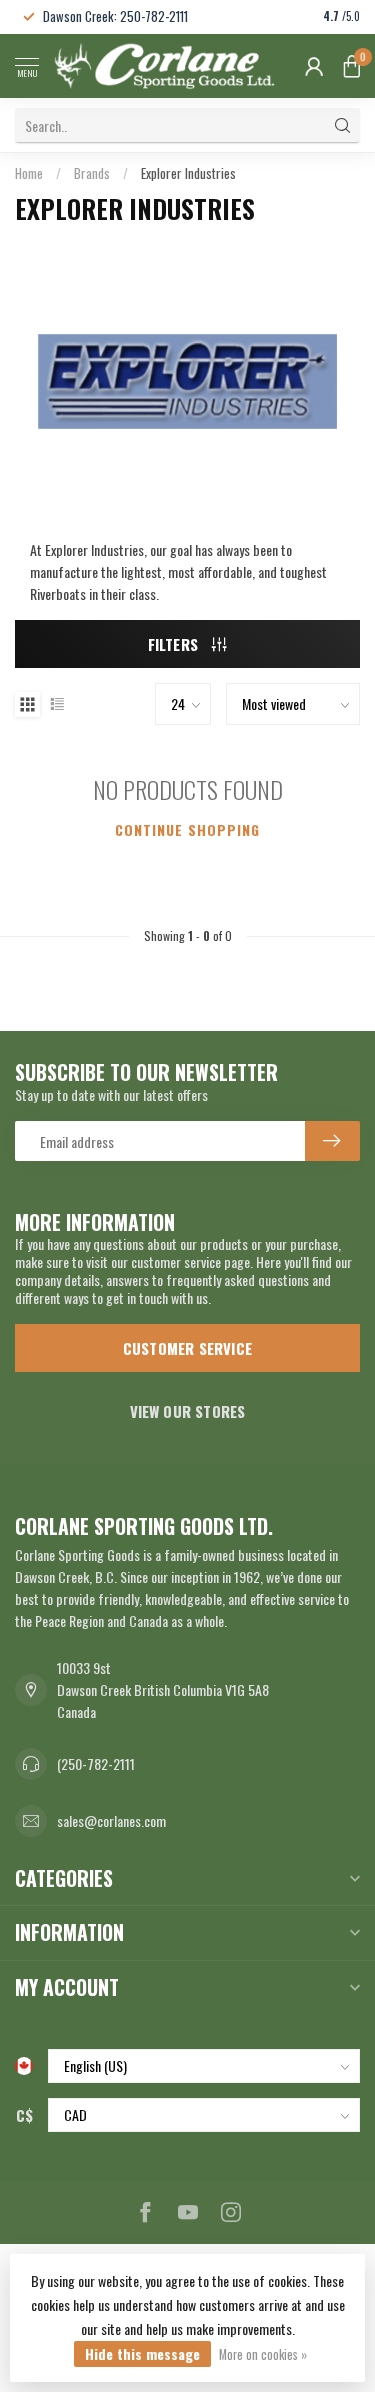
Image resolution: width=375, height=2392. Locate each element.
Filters (175, 644)
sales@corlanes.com (111, 1820)
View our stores (188, 1411)
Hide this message (142, 2353)
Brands (92, 173)
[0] (352, 66)
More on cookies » (263, 2354)
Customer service (187, 1348)
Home (29, 173)
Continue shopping (187, 829)
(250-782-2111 (96, 1763)
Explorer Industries (188, 173)
